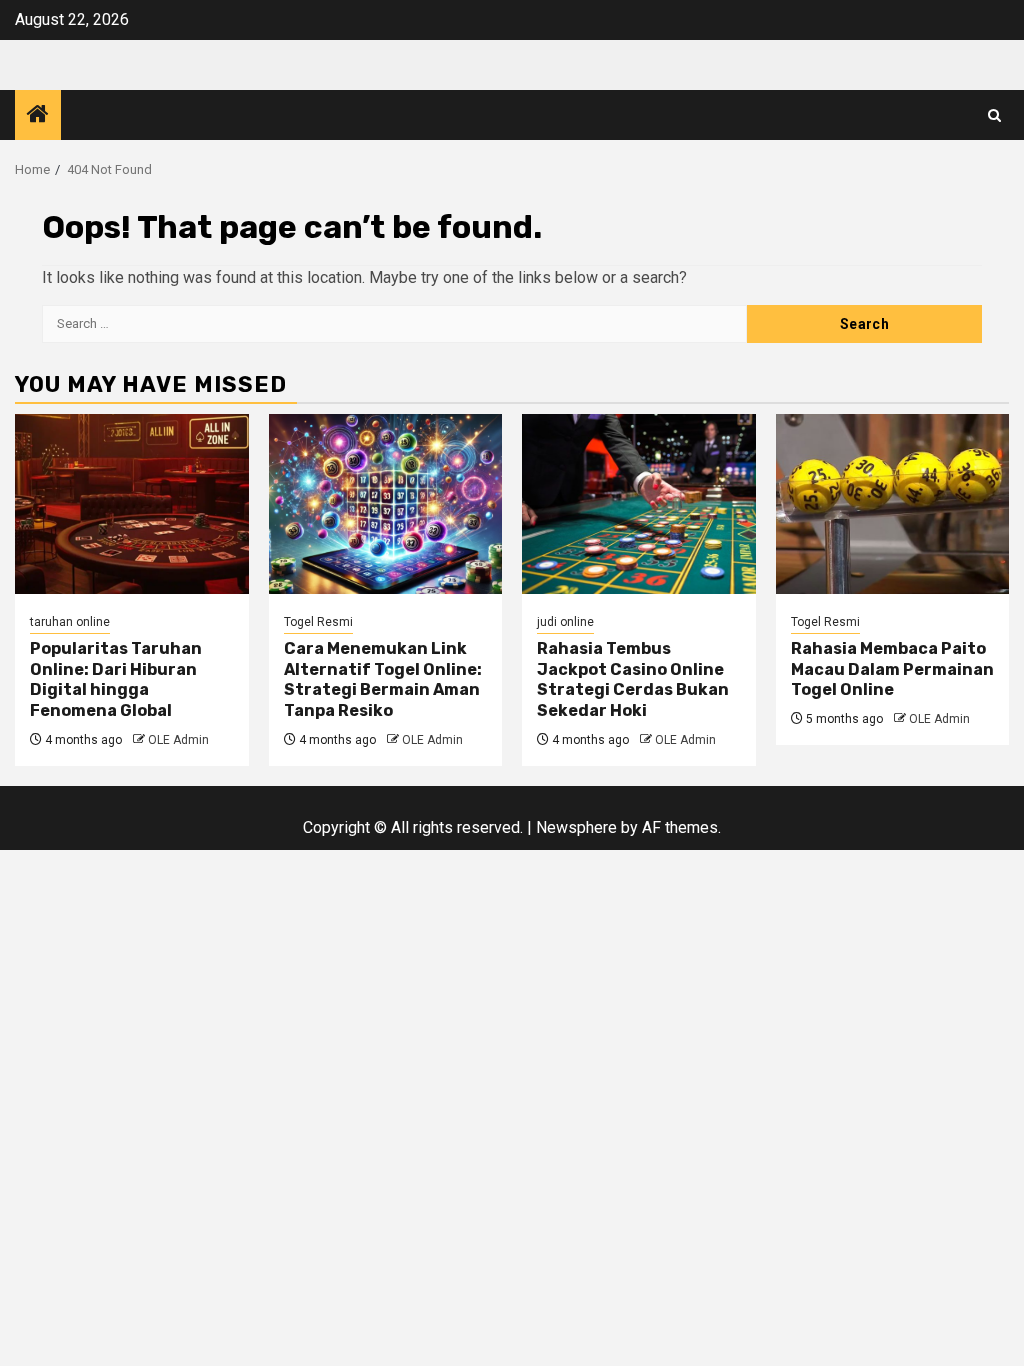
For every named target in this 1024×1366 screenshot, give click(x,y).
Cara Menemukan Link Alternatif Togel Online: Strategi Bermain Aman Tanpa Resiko (383, 679)
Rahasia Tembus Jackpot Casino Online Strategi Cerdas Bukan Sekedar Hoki (633, 679)
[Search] (994, 115)
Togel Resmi (318, 622)
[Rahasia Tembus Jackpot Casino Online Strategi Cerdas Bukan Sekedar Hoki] (639, 504)
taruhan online (70, 622)
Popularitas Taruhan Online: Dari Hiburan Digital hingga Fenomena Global (116, 679)
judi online (565, 622)
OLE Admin (178, 740)
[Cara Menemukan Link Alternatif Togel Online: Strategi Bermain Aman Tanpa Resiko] (386, 504)
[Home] (38, 116)
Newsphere (576, 827)
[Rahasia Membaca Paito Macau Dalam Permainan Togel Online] (893, 504)
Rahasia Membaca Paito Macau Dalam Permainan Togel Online (892, 669)
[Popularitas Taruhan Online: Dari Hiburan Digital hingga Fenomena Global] (132, 504)
